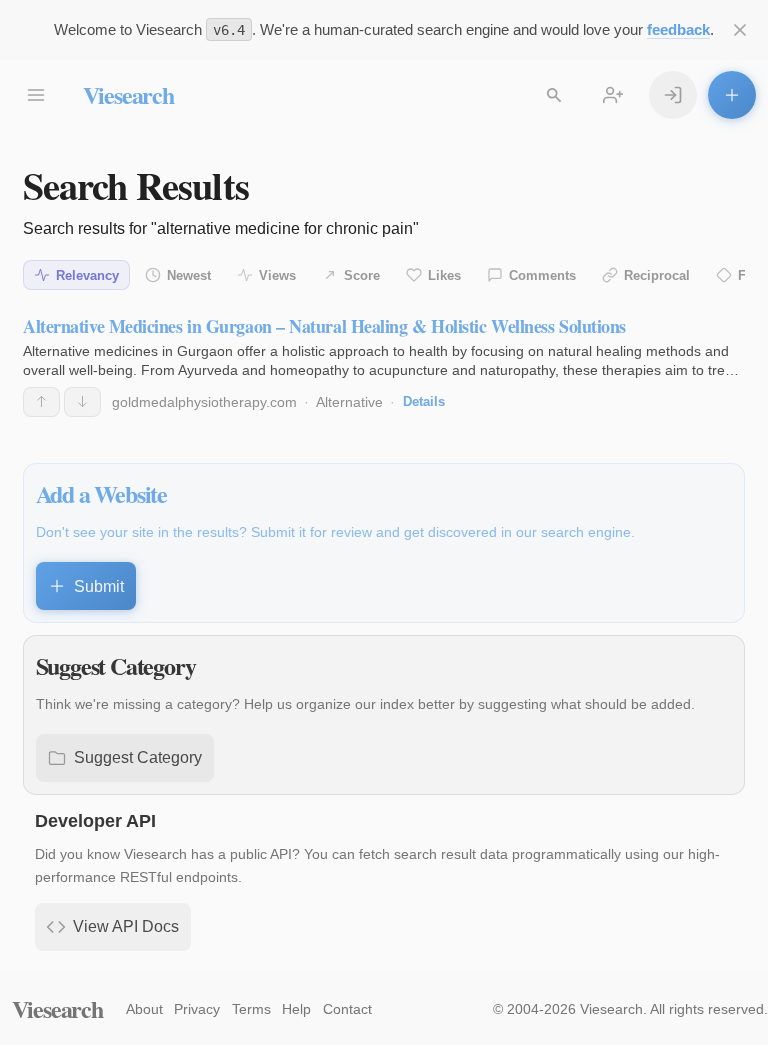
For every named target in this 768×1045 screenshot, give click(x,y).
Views (277, 275)
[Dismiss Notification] (740, 30)
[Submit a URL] (732, 95)
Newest (189, 275)
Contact (347, 1009)
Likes (444, 275)
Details (424, 401)
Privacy (197, 1009)
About (144, 1009)
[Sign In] (673, 95)
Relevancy (87, 275)
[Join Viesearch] (613, 95)
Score (362, 275)
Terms (251, 1009)
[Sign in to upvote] (41, 402)
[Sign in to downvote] (82, 402)
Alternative (349, 402)
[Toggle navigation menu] (36, 95)
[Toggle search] (554, 95)
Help (296, 1009)
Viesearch (128, 94)
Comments (542, 275)
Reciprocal (657, 275)
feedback (678, 29)
